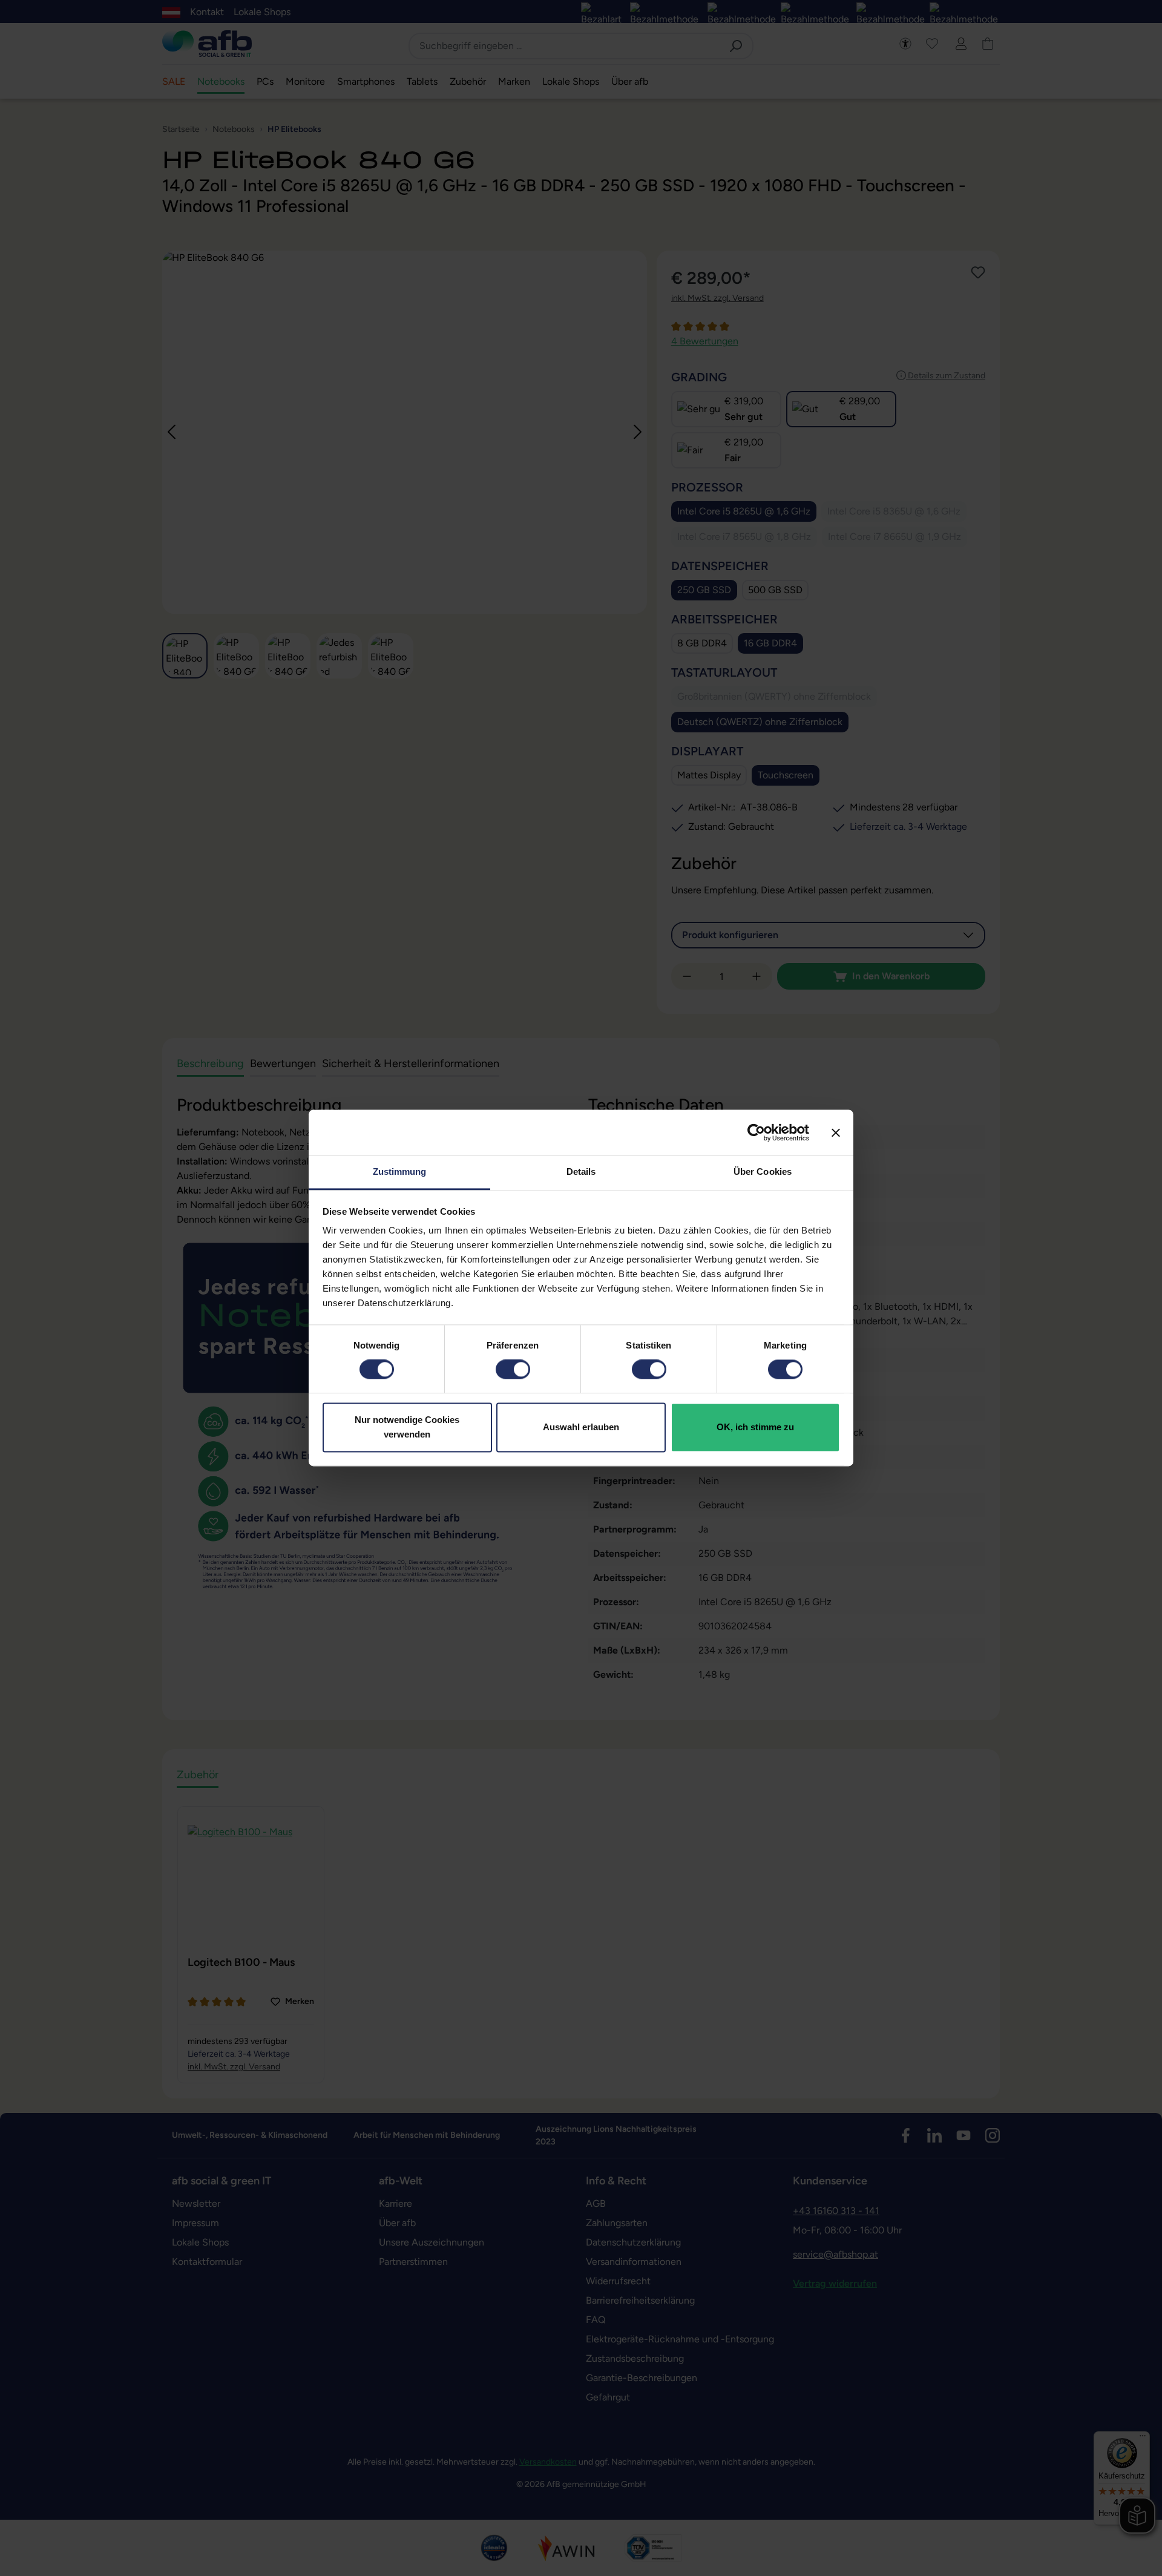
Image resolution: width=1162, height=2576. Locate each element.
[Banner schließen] (836, 1132)
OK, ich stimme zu (755, 1427)
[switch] (513, 1370)
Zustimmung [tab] (400, 1171)
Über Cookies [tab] (763, 1171)
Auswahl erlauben (581, 1427)
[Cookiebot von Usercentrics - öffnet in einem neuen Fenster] (756, 1132)
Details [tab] (581, 1171)
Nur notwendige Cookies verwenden (407, 1427)
